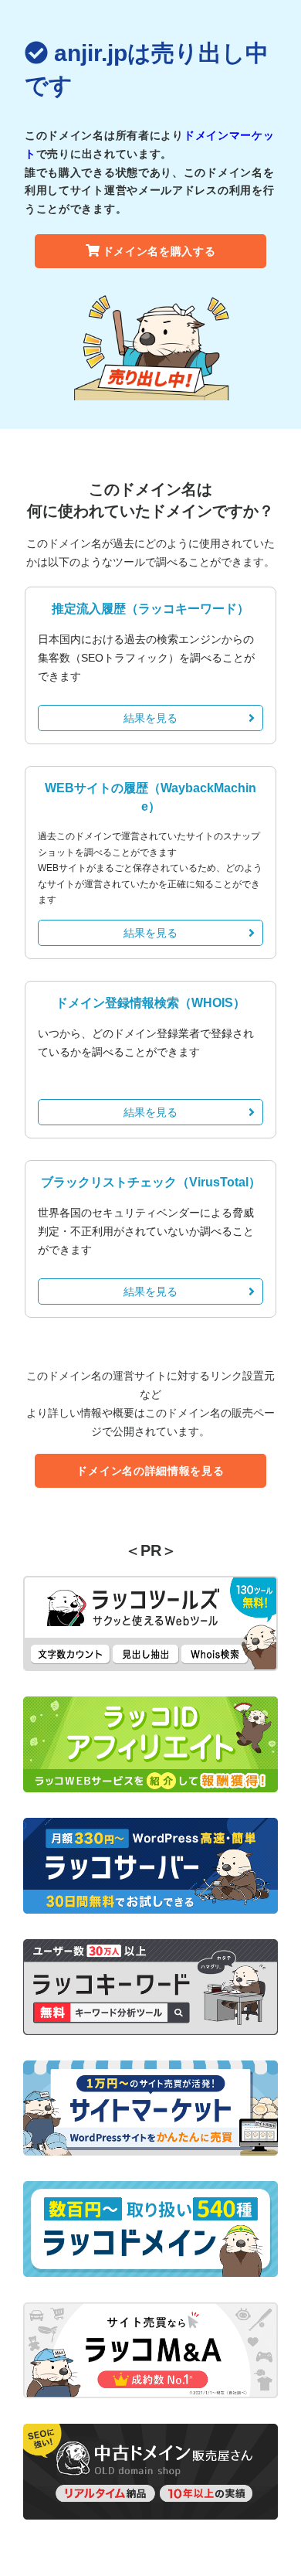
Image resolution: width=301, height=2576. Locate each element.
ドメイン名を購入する (159, 251)
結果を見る (150, 718)
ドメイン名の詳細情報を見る (150, 1471)
